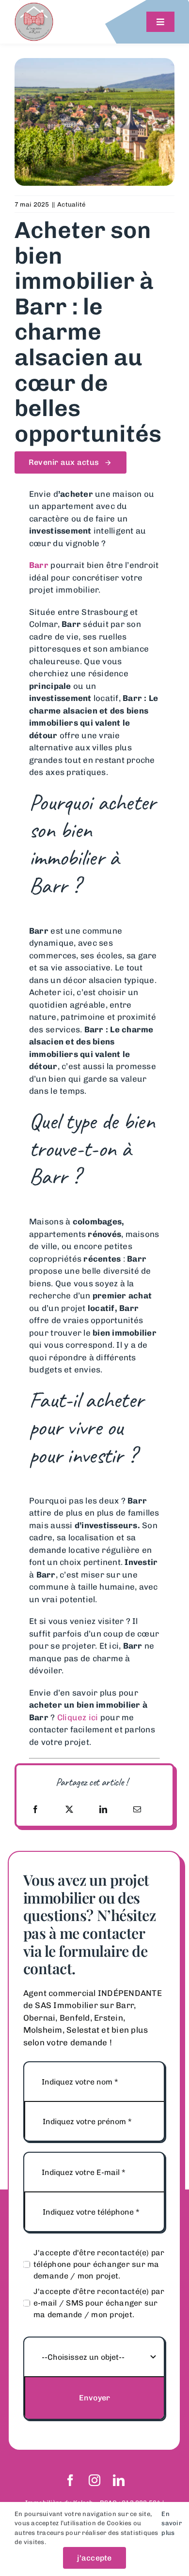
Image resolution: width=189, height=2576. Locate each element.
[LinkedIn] (103, 1809)
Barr (39, 565)
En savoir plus (172, 2523)
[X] (69, 1809)
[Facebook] (35, 1809)
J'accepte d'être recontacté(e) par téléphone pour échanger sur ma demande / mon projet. (99, 2264)
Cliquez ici (78, 1717)
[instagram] (94, 2480)
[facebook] (70, 2480)
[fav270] (34, 6)
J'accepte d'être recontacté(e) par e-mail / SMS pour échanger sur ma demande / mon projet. (99, 2303)
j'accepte (94, 2558)
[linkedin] (119, 2480)
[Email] (137, 1809)
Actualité (71, 204)
